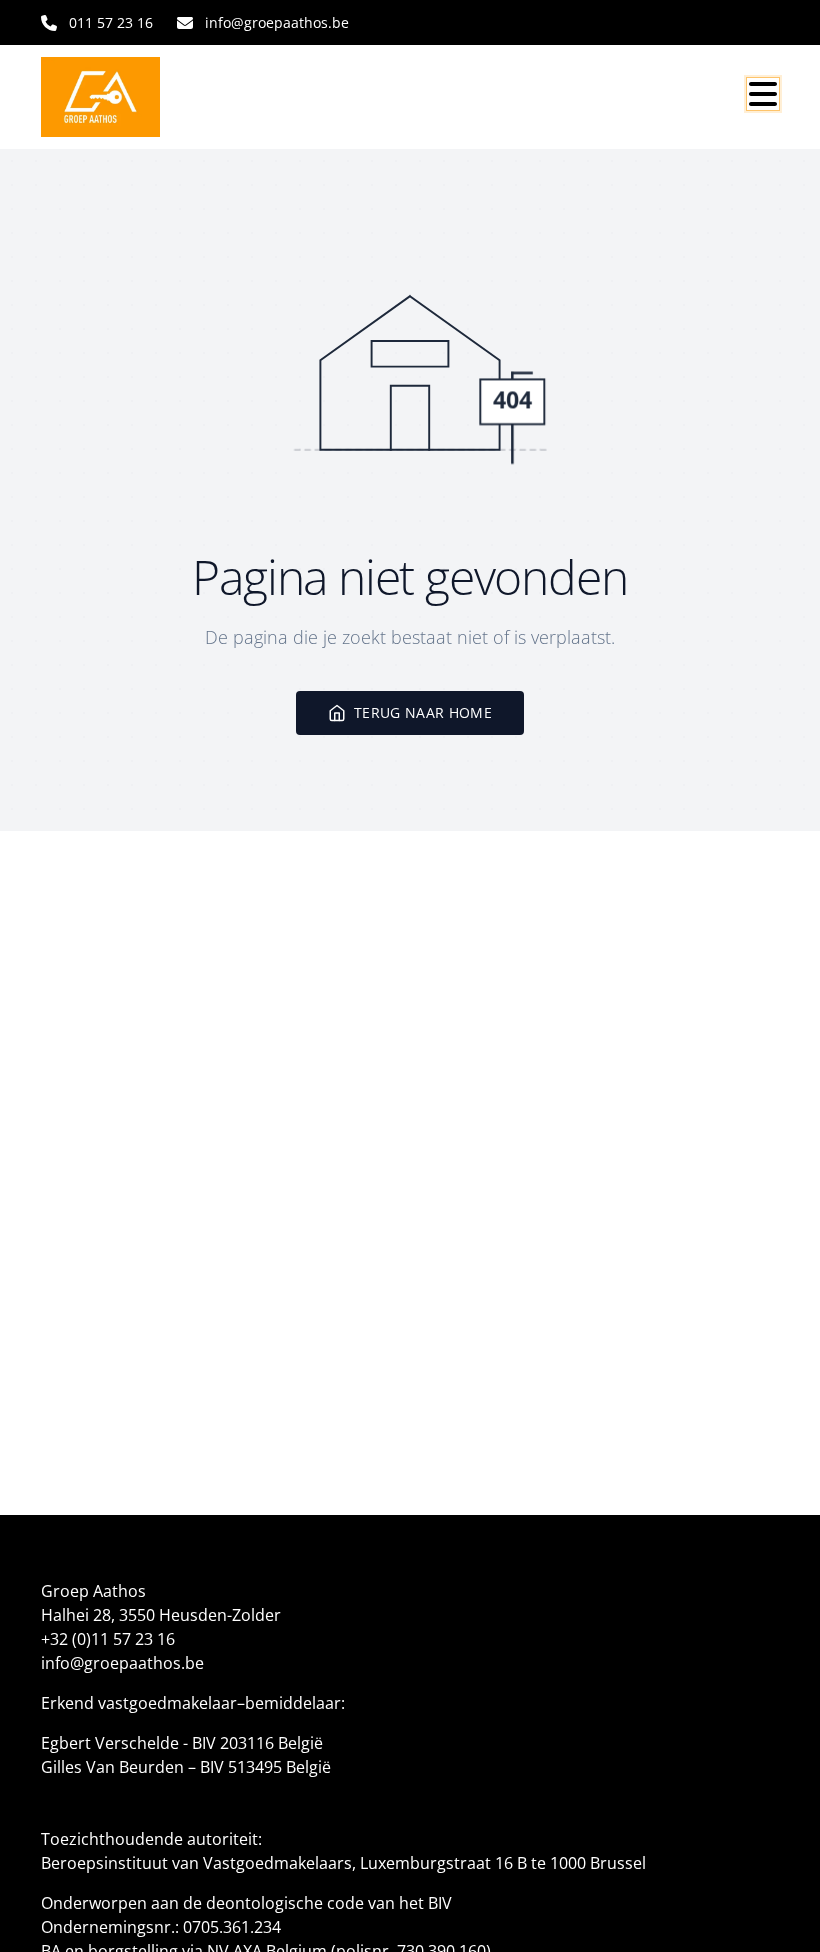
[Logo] (137, 97)
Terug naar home (423, 712)
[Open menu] (763, 94)
